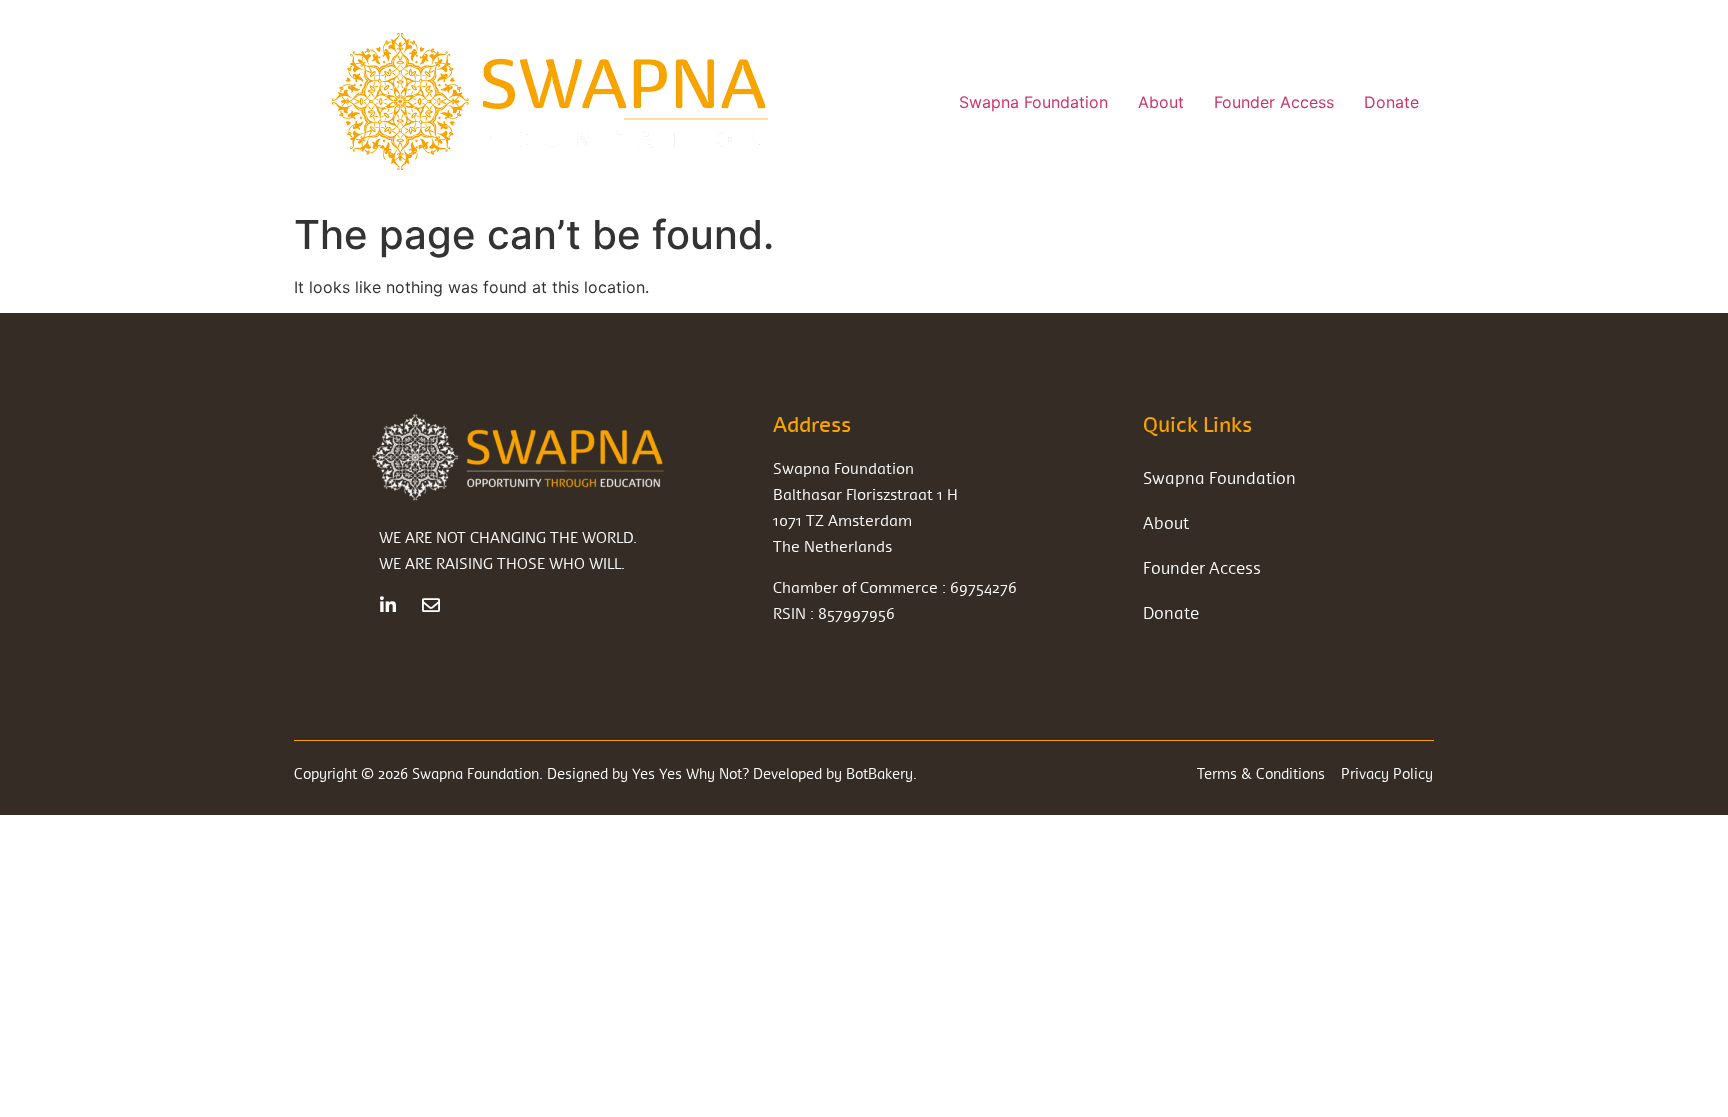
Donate (1391, 102)
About (1161, 102)
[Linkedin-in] (388, 605)
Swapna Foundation (1033, 102)
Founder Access (1274, 102)
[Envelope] (431, 605)
